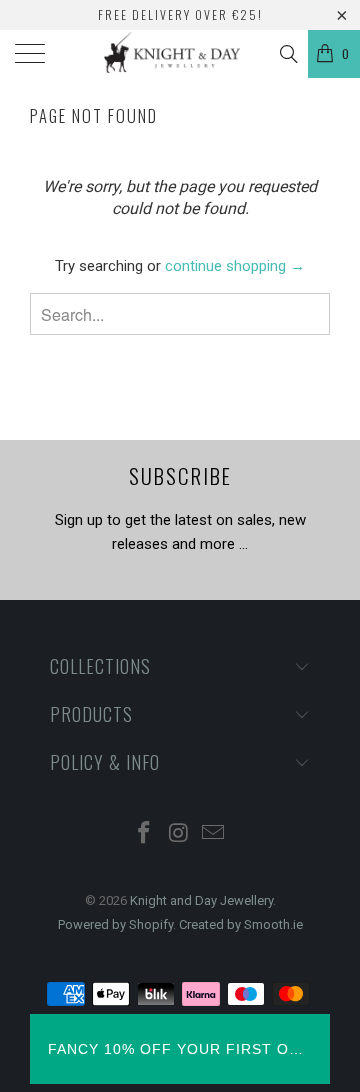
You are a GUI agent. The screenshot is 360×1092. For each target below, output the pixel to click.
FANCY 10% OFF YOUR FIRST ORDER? (180, 1049)
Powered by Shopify (115, 924)
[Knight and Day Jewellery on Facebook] (144, 834)
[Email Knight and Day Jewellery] (214, 834)
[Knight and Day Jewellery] (180, 54)
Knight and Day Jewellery (201, 900)
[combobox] (180, 314)
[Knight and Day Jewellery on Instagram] (179, 834)
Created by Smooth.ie (241, 924)
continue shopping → (235, 266)
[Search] (287, 54)
